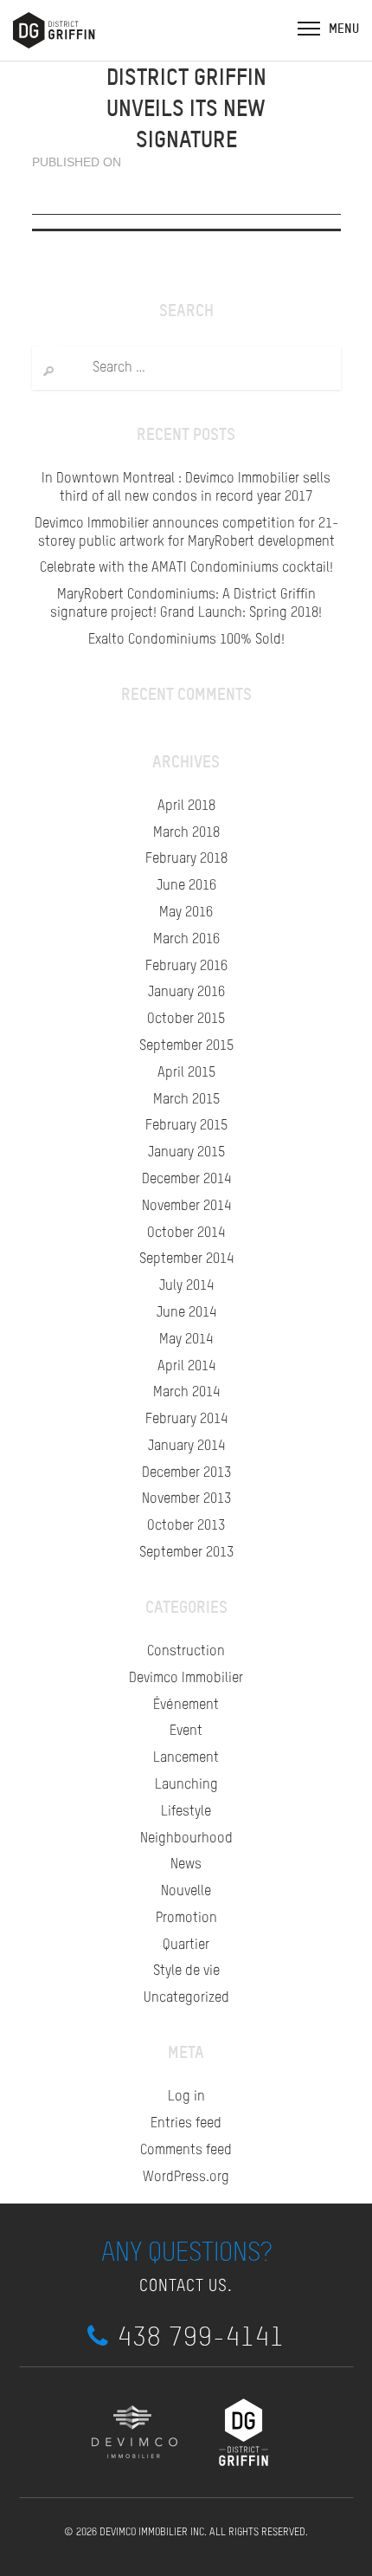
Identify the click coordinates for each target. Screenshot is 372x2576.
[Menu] (309, 28)
